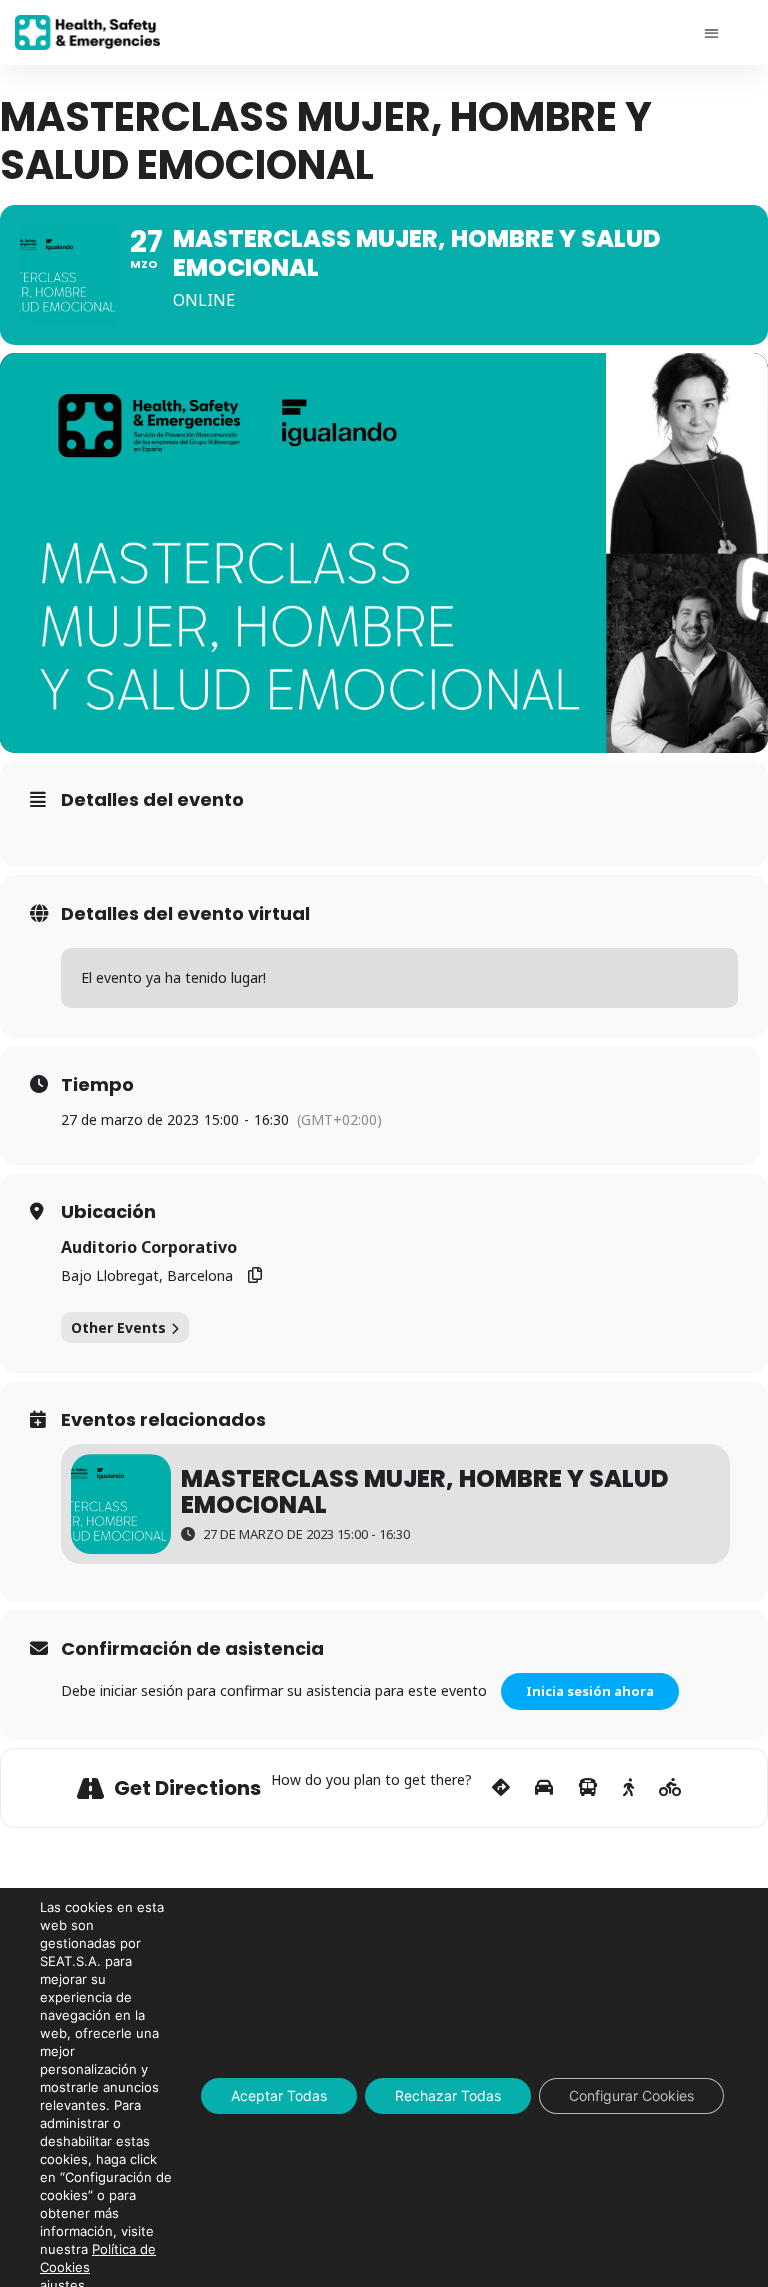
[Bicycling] (670, 1788)
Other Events (118, 1327)
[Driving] (544, 1788)
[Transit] (588, 1788)
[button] (711, 32)
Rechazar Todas (448, 2095)
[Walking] (628, 1788)
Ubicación (108, 1212)
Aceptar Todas (279, 2095)
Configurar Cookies (631, 2095)
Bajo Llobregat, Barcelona (147, 1275)
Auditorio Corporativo (149, 1247)
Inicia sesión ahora (590, 1691)
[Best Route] (501, 1788)
